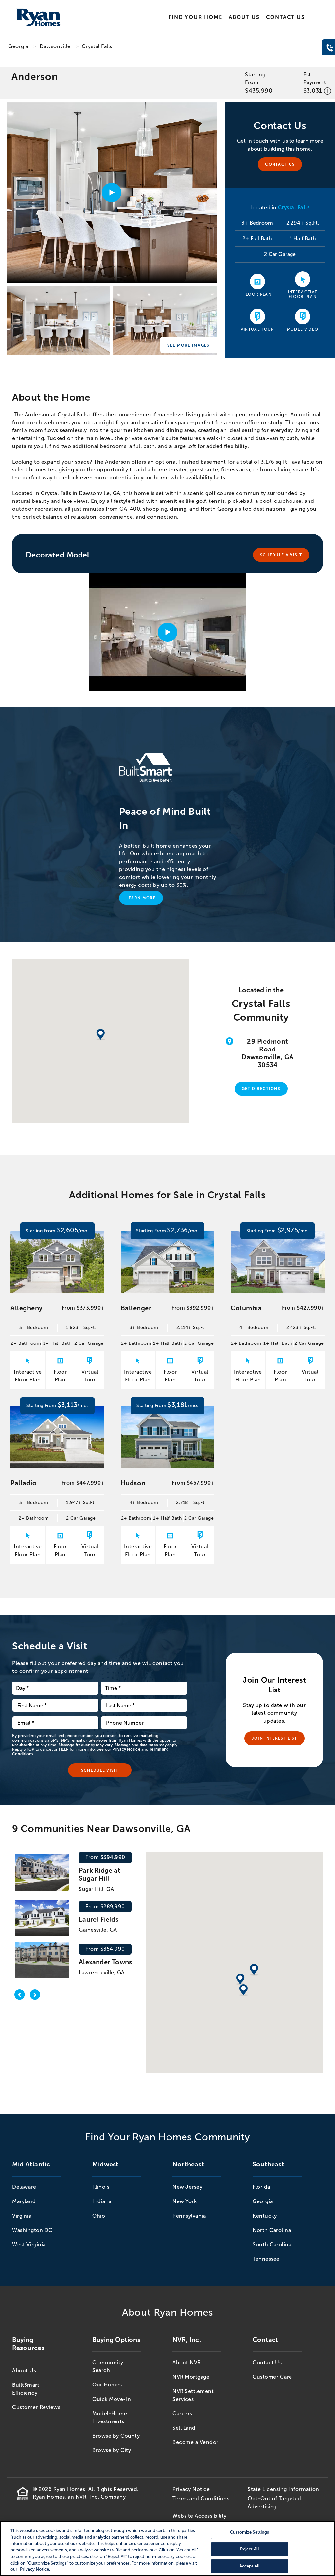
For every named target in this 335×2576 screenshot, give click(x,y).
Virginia (22, 2216)
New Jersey (187, 2187)
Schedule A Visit (281, 555)
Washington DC (32, 2230)
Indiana (102, 2201)
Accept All (250, 2566)
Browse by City (112, 2450)
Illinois (101, 2187)
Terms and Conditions (201, 2499)
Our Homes (107, 2385)
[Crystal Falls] (58, 322)
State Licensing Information (283, 2489)
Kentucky (265, 2216)
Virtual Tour (257, 329)
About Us (244, 17)
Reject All (250, 2549)
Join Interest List (274, 1738)
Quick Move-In (112, 2399)
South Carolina (272, 2245)
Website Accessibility (200, 2516)
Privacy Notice (126, 1749)
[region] (167, 2549)
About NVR (187, 2362)
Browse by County (116, 2436)
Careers (182, 2413)
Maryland (24, 2201)
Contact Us (285, 17)
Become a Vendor (195, 2442)
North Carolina (272, 2230)
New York (185, 2201)
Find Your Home (196, 17)
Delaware (24, 2187)
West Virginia (29, 2245)
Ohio (99, 2216)
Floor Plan (257, 294)
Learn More (141, 898)
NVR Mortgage (191, 2377)
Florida (261, 2187)
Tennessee (266, 2259)
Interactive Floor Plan (303, 294)
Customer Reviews (36, 2407)
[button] (240, 1980)
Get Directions (261, 1089)
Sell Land (184, 2428)
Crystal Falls (97, 46)
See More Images (189, 345)
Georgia (18, 46)
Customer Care (272, 2377)
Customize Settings (249, 2532)
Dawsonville (55, 46)
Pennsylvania (189, 2216)
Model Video (303, 329)
